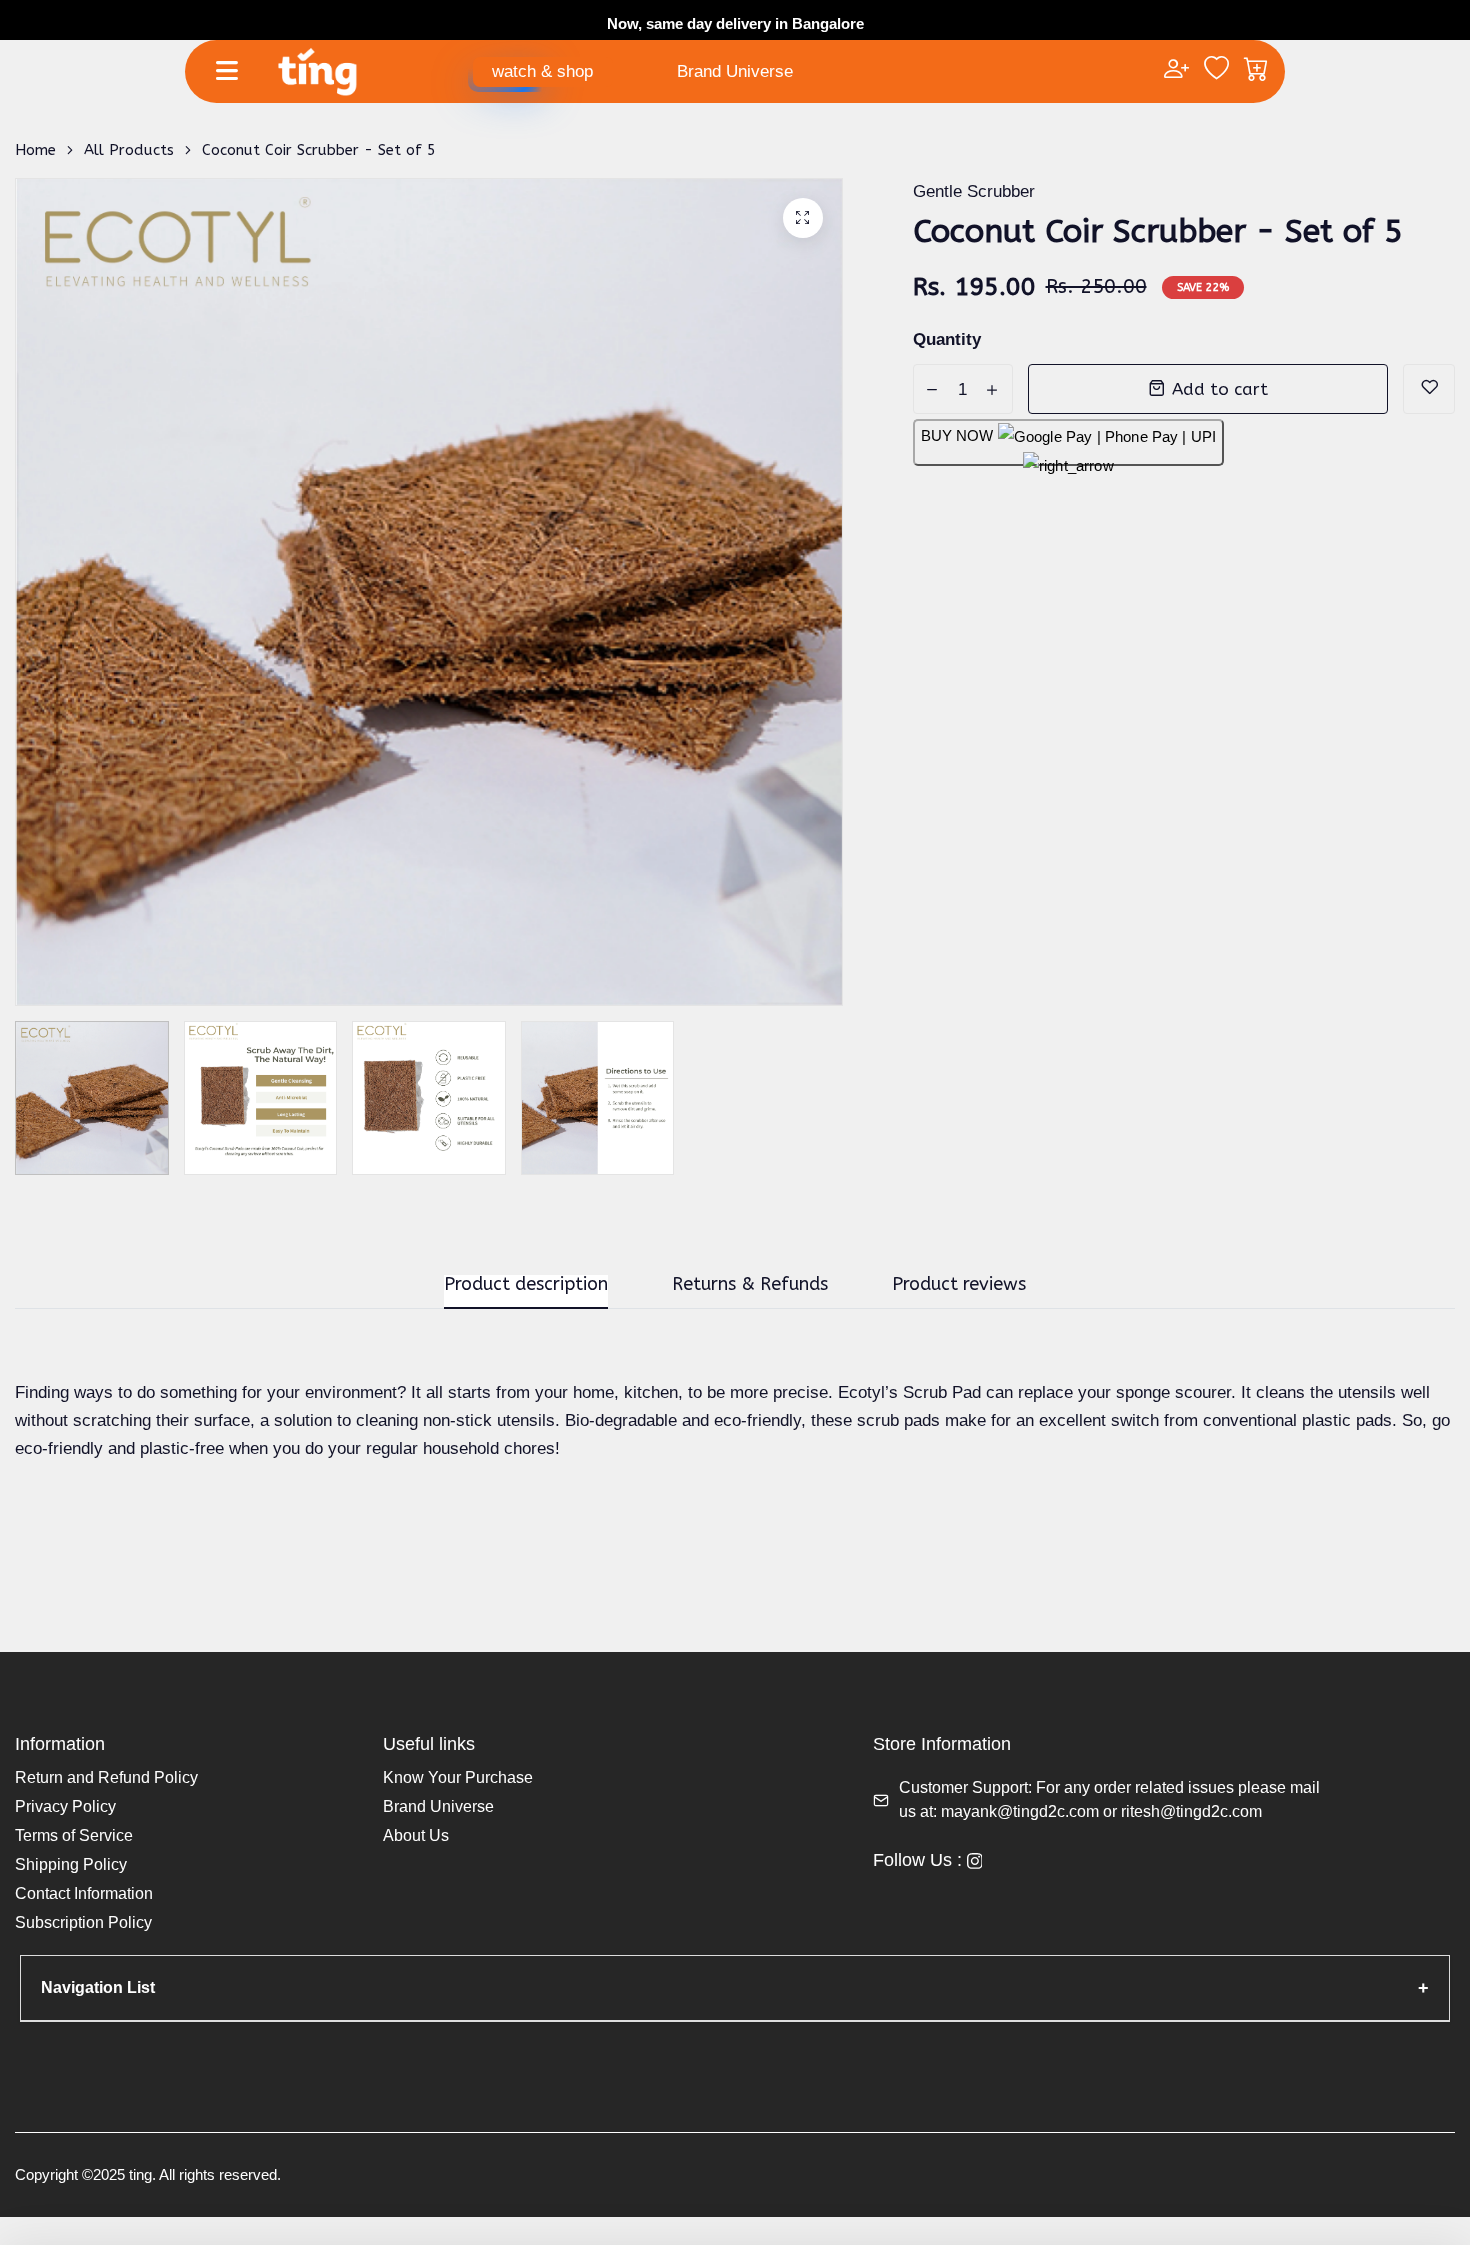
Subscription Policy (83, 1922)
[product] (803, 218)
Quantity (947, 339)
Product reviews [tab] (959, 1285)
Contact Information (84, 1893)
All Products (129, 150)
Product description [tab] (526, 1285)
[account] (1176, 71)
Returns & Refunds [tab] (750, 1285)
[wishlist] (1216, 71)
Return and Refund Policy (106, 1777)
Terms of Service (74, 1835)
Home (35, 150)
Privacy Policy (65, 1806)
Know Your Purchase (458, 1777)
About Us (416, 1835)
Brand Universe (735, 71)
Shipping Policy (71, 1864)
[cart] (1256, 71)
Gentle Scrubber (974, 191)
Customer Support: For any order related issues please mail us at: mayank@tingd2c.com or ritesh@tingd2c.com (1109, 1799)
